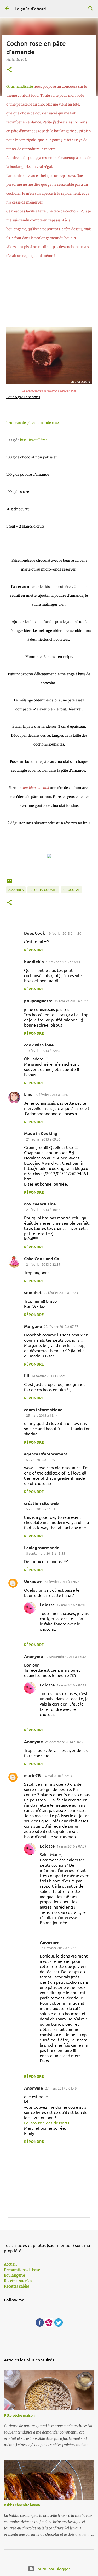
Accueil (10, 2264)
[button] (9, 70)
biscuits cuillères (34, 440)
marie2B (32, 1775)
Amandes (16, 890)
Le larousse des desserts (47, 2123)
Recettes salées (17, 2286)
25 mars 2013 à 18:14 (42, 1415)
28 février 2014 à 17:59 (62, 1582)
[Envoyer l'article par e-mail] (9, 883)
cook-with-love (39, 1045)
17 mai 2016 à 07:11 (71, 1685)
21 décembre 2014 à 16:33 (65, 1742)
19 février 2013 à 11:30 (64, 933)
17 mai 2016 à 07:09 (71, 1846)
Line (28, 1094)
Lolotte (47, 1605)
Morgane (33, 1326)
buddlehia (34, 961)
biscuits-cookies (43, 890)
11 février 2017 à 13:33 (59, 1948)
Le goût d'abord (30, 8)
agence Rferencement (46, 1454)
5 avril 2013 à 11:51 (41, 1509)
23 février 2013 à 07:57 (61, 1326)
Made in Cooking (41, 1133)
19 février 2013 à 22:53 (43, 1051)
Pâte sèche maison (19, 2415)
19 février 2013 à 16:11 (63, 962)
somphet (33, 1292)
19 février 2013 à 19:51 (72, 1001)
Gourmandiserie (20, 87)
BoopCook (34, 933)
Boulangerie (14, 2275)
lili (27, 1376)
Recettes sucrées (18, 2281)
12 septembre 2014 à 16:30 (65, 1656)
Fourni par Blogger (52, 2569)
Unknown (33, 1581)
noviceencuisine (40, 1204)
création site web (41, 1503)
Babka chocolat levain (22, 2505)
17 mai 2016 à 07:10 (71, 1605)
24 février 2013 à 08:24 (48, 1376)
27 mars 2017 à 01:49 (61, 2088)
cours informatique (43, 1409)
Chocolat (71, 890)
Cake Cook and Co (42, 1259)
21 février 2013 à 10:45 (43, 1210)
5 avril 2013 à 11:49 (41, 1459)
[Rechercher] (91, 8)
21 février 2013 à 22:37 (43, 1264)
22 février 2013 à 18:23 (61, 1293)
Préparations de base (22, 2270)
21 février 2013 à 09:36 (43, 1139)
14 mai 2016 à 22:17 (58, 1776)
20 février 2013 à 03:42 (52, 1095)
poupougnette (38, 1001)
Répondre (34, 950)
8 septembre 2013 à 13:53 (46, 1553)
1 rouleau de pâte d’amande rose (33, 423)
